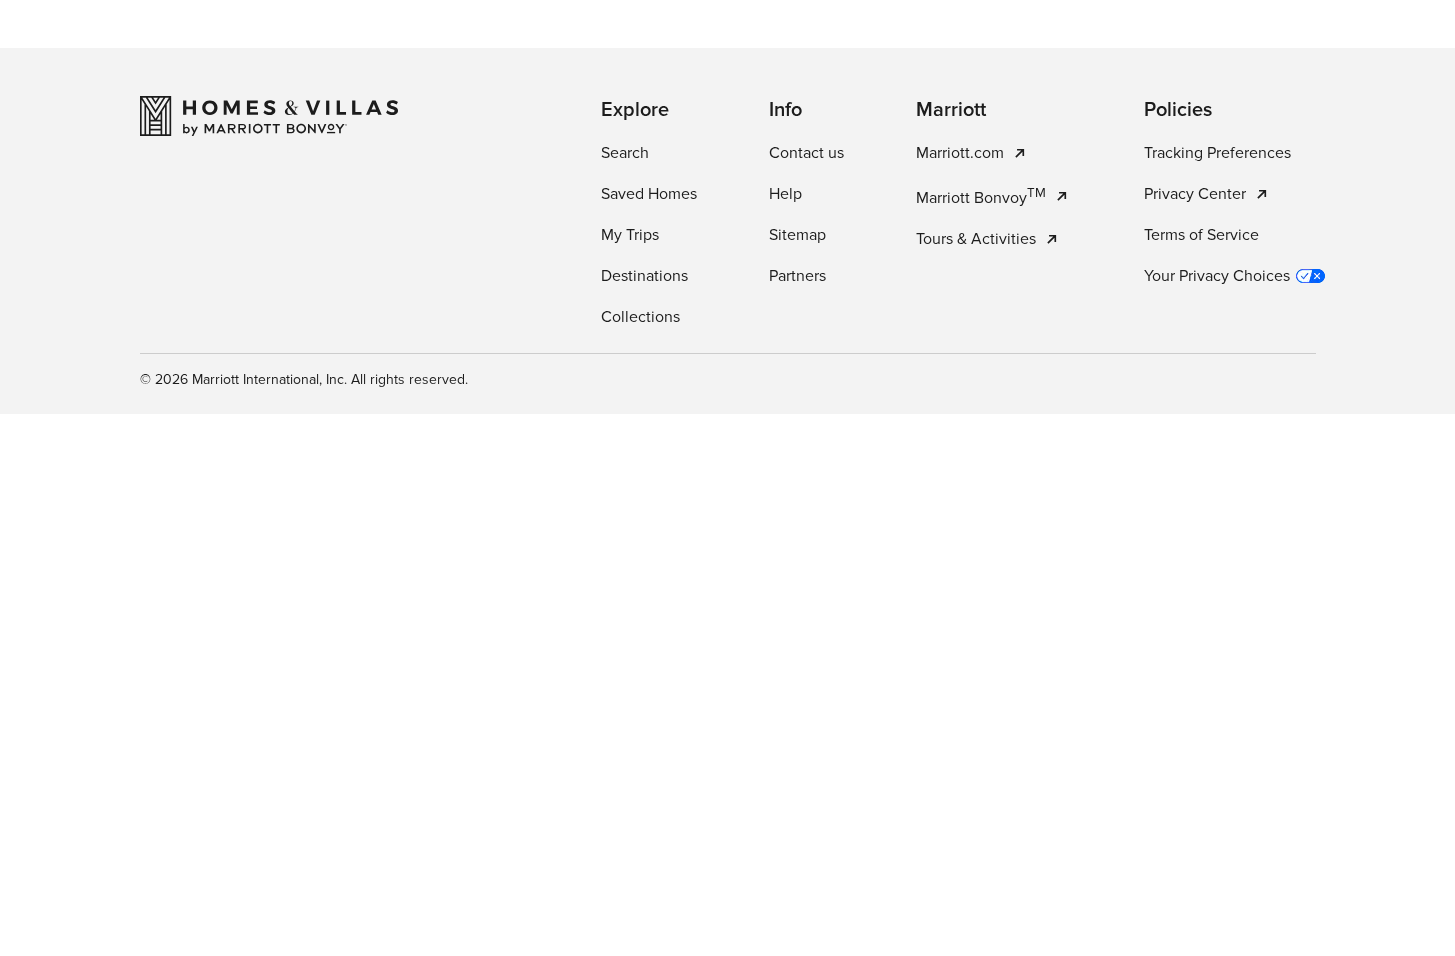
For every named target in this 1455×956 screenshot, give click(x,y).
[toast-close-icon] (1044, 856)
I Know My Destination (620, 502)
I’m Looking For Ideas (840, 502)
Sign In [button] (1350, 45)
